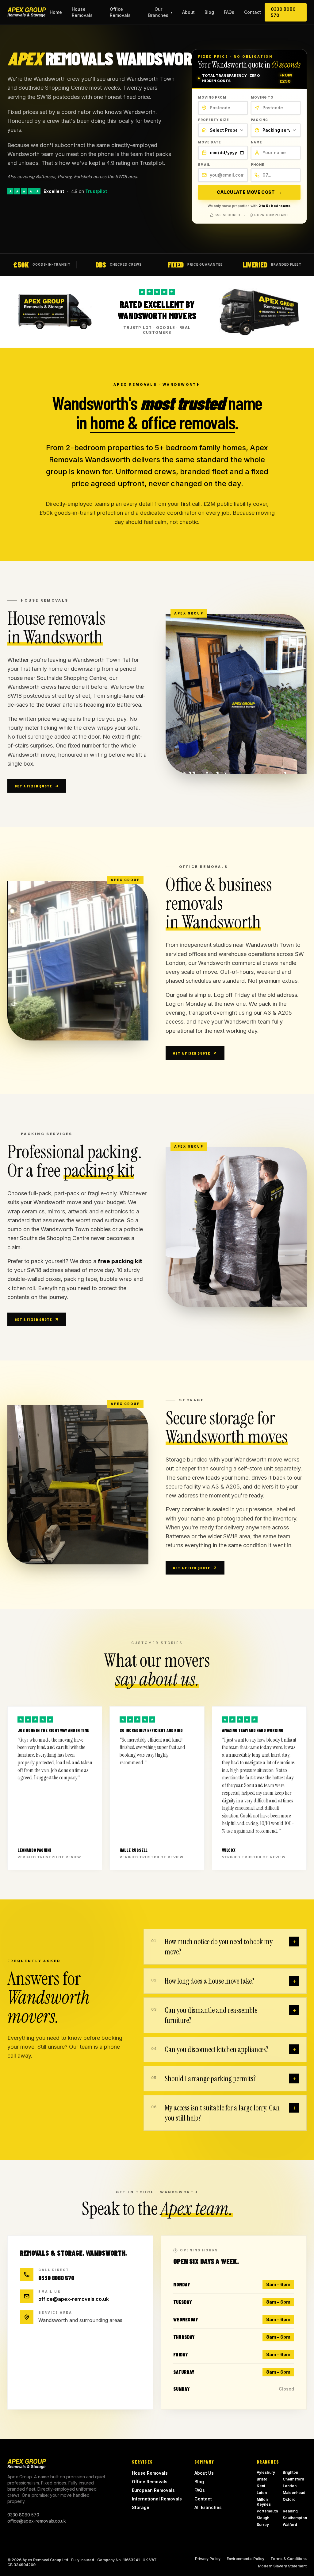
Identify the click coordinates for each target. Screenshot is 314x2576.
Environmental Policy (245, 2559)
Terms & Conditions (289, 2559)
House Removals (82, 12)
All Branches (208, 2507)
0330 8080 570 (283, 12)
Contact (253, 12)
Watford (290, 2525)
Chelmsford (293, 2479)
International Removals (157, 2499)
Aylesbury (266, 2472)
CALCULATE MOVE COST (249, 192)
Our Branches (160, 12)
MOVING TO (262, 97)
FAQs (229, 12)
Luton (262, 2493)
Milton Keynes (264, 2502)
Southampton (295, 2518)
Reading (290, 2511)
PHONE (258, 165)
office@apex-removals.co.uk (74, 2299)
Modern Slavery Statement (282, 2566)
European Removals (153, 2490)
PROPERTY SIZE (214, 120)
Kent (261, 2486)
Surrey (263, 2525)
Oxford (289, 2499)
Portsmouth (267, 2511)
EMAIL (204, 165)
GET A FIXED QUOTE (33, 786)
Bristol (262, 2479)
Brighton (290, 2472)
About (188, 12)
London (290, 2486)
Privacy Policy (208, 2559)
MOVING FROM (212, 97)
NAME (257, 142)
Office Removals (120, 12)
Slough (263, 2518)
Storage (141, 2507)
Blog (209, 12)
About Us (204, 2473)
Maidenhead (294, 2493)
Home (56, 12)
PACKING (259, 120)
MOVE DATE (210, 142)
